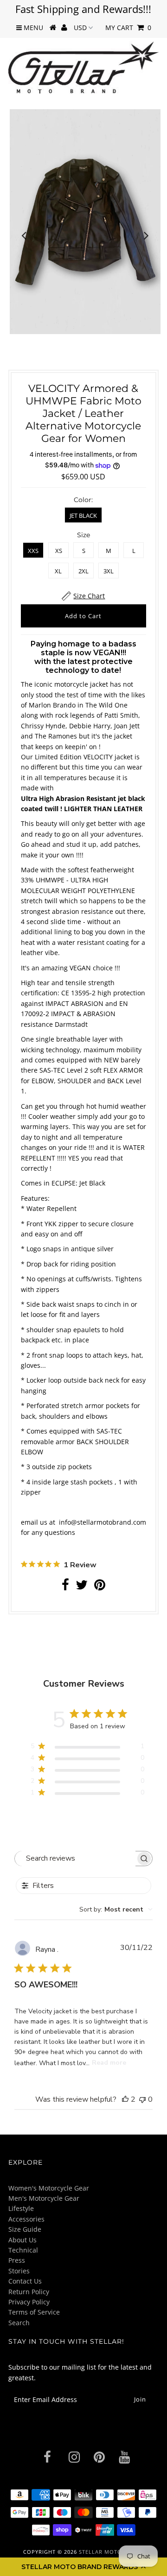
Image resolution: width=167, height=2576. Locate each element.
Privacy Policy (29, 2302)
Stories (19, 2271)
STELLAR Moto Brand (111, 2552)
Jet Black (83, 515)
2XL (83, 571)
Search (19, 2323)
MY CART (128, 28)
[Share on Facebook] (65, 1587)
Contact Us (25, 2281)
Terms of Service (34, 2312)
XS (59, 551)
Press (17, 2260)
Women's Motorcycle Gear (49, 2188)
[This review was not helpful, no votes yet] (142, 2099)
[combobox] (116, 1909)
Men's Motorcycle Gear (44, 2198)
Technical (23, 2250)
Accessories (26, 2219)
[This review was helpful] (125, 2099)
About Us (22, 2240)
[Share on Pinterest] (100, 1587)
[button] (83, 2567)
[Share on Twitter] (82, 1587)
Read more (109, 2063)
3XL (109, 571)
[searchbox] (75, 1859)
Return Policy (29, 2292)
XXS (33, 551)
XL (58, 571)
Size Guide (25, 2229)
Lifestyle (21, 2208)
